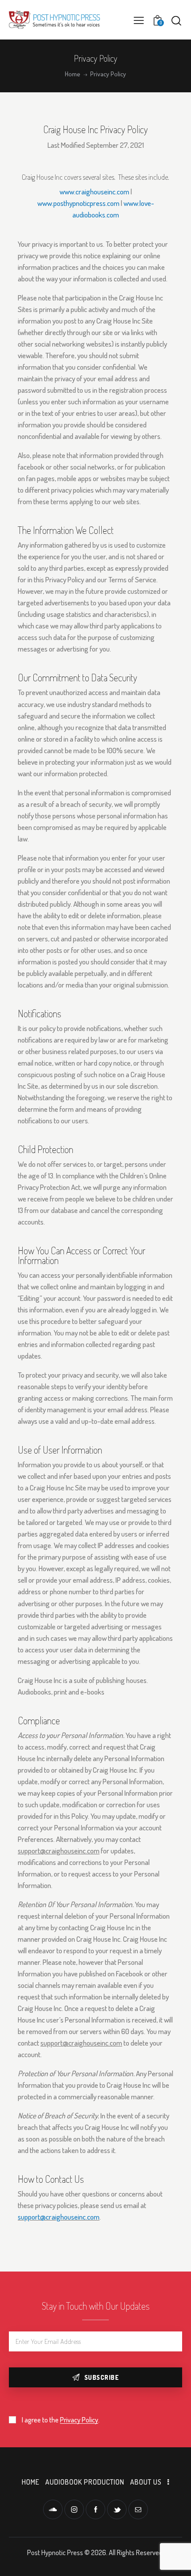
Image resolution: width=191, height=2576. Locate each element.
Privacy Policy (79, 2420)
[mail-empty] (138, 2509)
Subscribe (102, 2377)
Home (73, 74)
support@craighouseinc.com (59, 2217)
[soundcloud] (53, 2509)
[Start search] (176, 20)
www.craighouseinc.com (94, 192)
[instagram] (74, 2509)
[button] (139, 20)
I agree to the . (61, 2420)
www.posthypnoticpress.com (78, 203)
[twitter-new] (117, 2509)
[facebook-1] (95, 2509)
